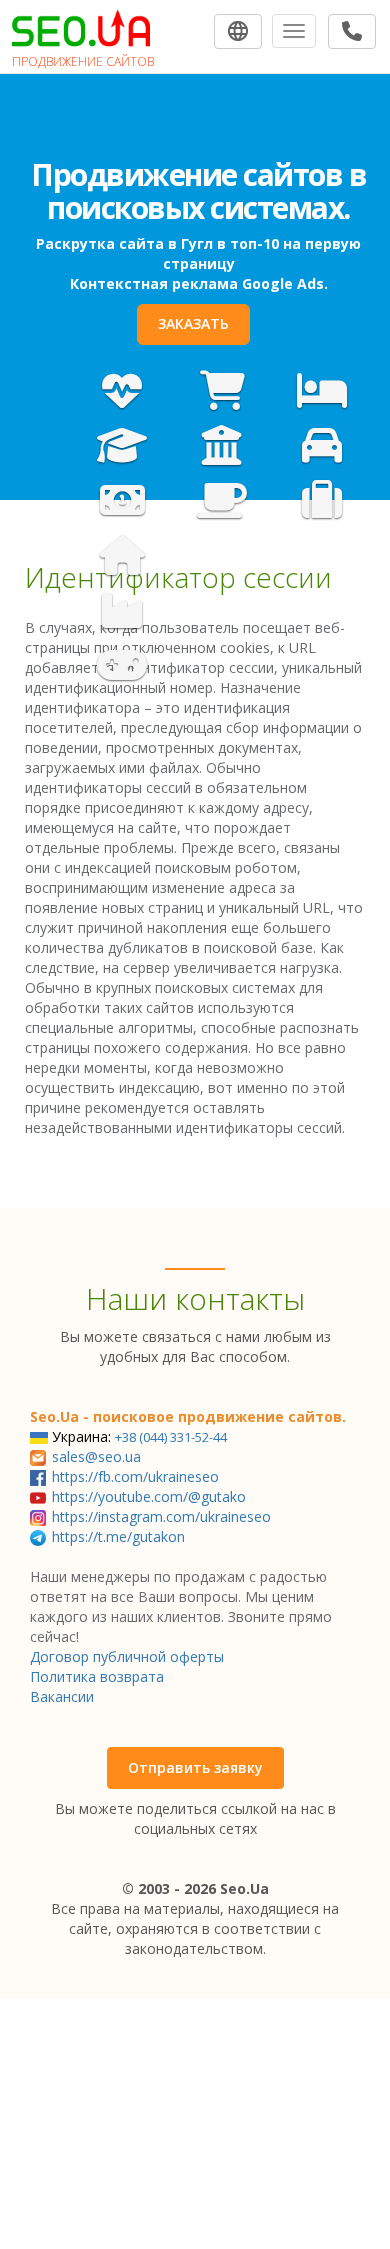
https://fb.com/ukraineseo (135, 1476)
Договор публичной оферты (127, 1656)
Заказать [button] (193, 323)
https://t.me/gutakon (118, 1536)
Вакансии (62, 1696)
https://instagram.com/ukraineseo (161, 1516)
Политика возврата (97, 1676)
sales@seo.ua (96, 1456)
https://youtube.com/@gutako (149, 1496)
